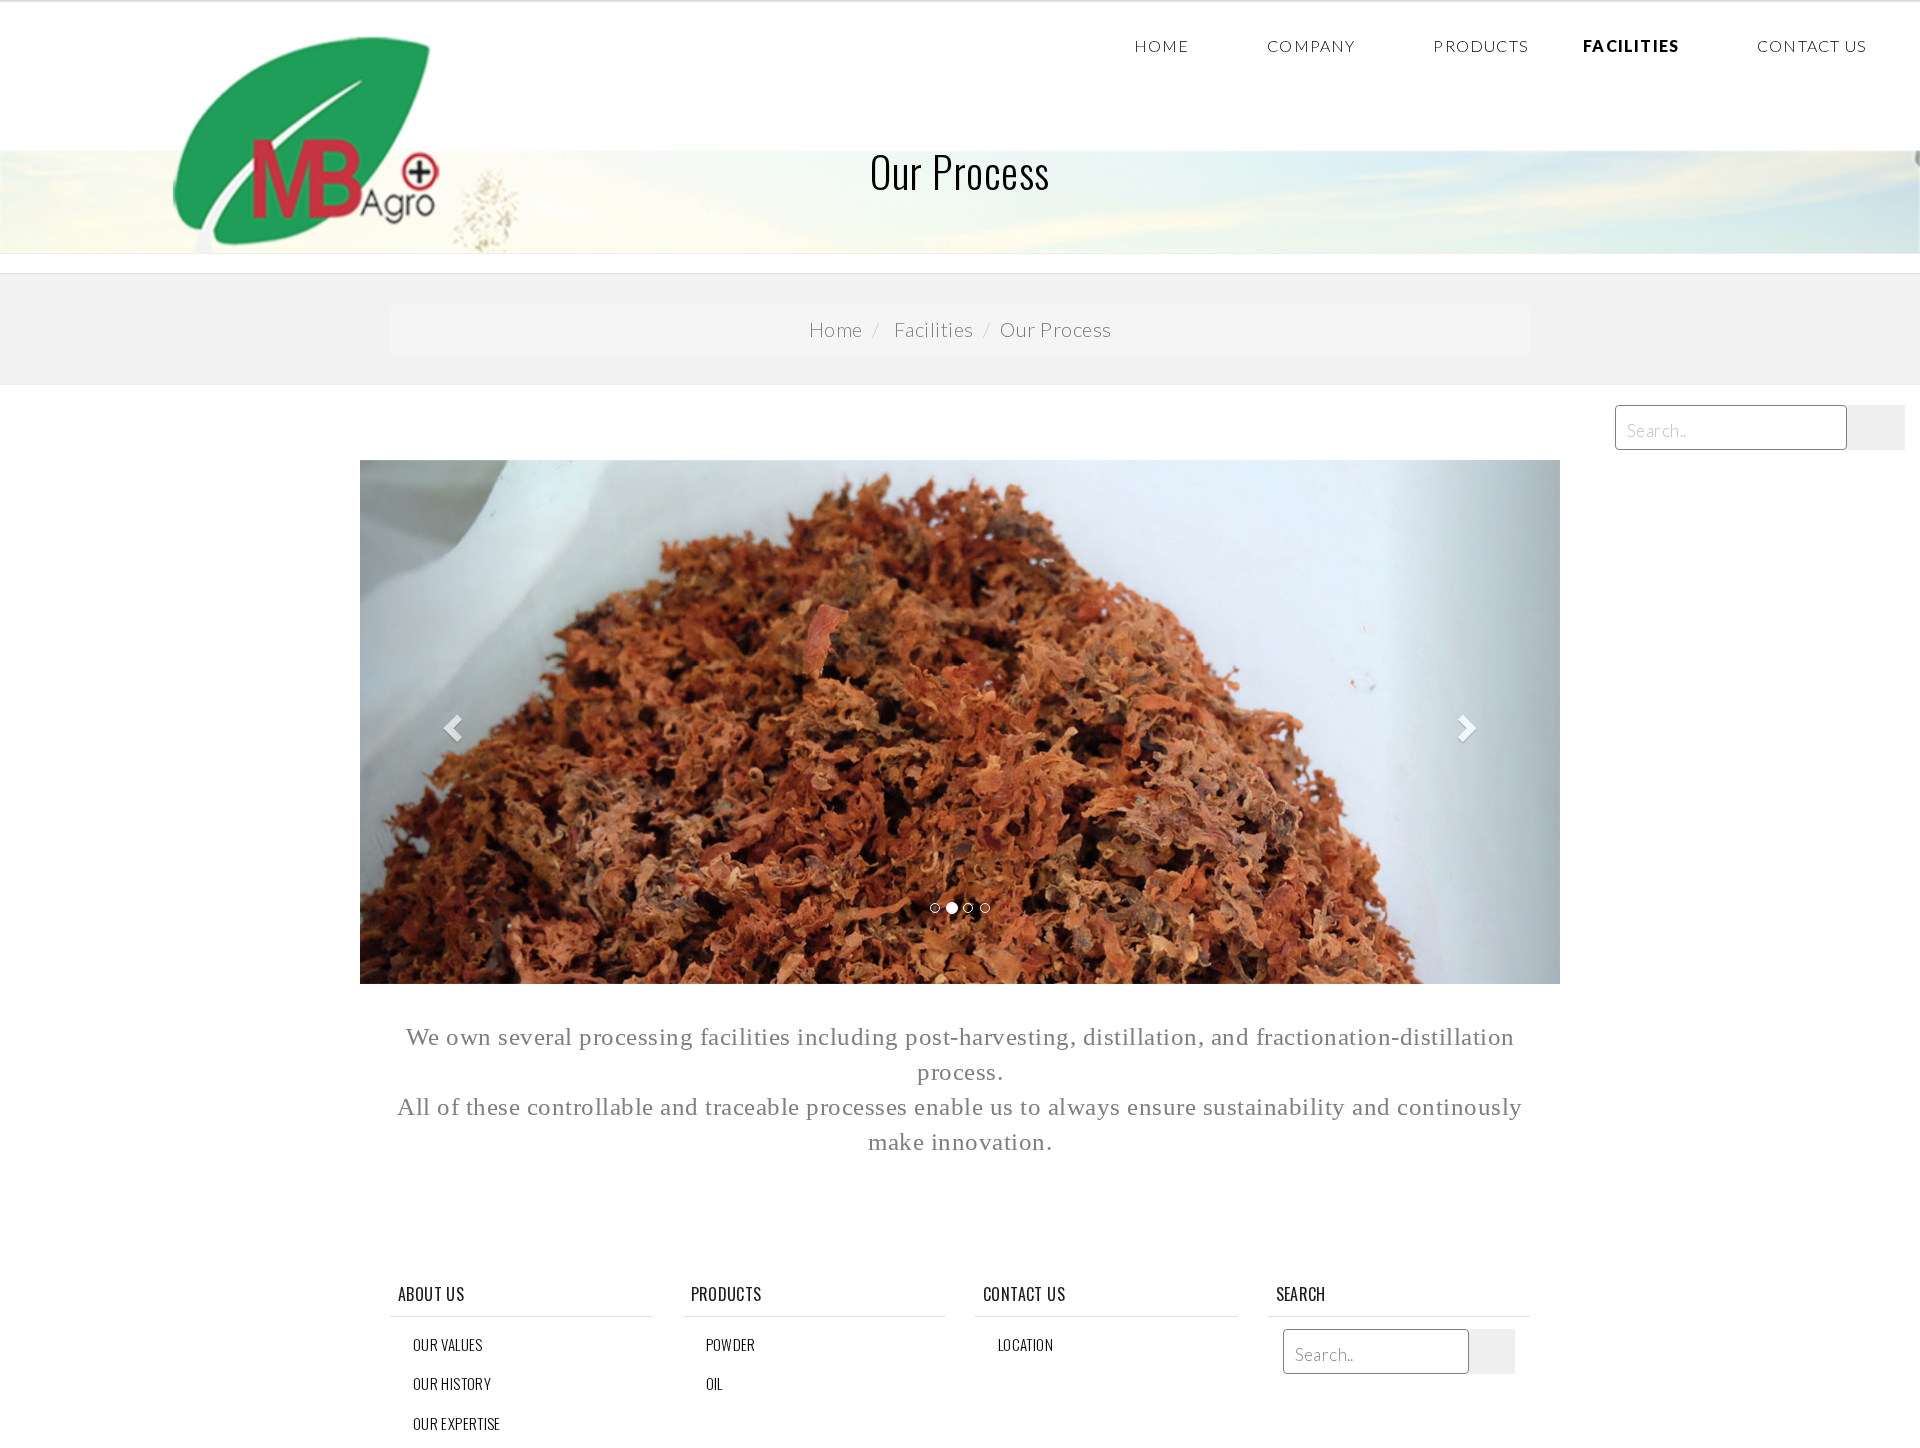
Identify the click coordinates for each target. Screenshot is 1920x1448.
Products (1481, 45)
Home (1162, 45)
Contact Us (1812, 45)
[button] (450, 722)
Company (1311, 45)
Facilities (1631, 45)
